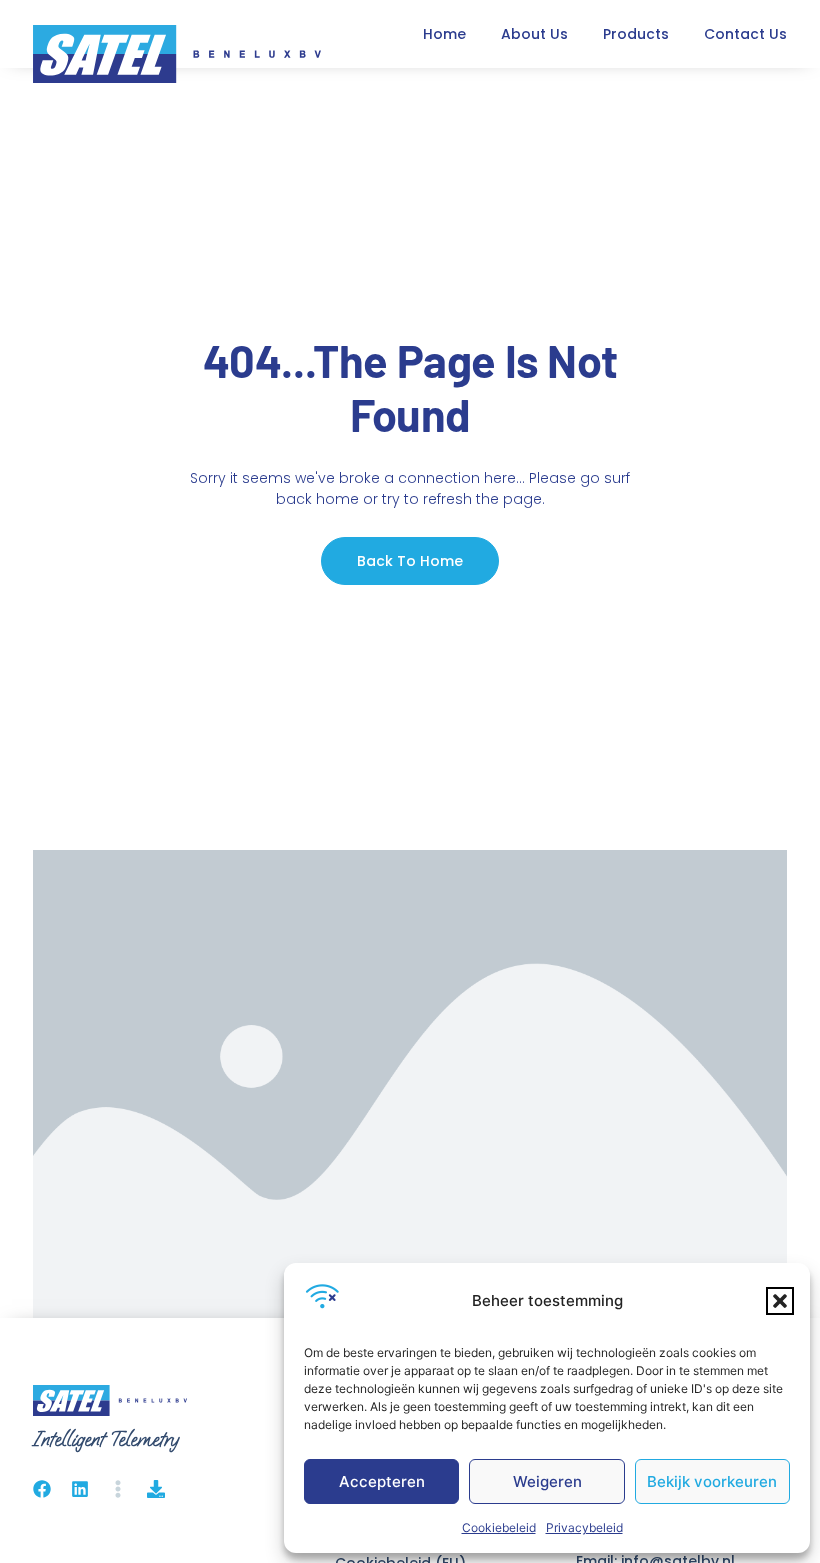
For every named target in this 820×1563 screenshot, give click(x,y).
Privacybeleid (584, 1527)
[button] (780, 1301)
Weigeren (547, 1481)
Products (636, 34)
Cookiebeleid (499, 1527)
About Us (534, 34)
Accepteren (382, 1481)
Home (444, 34)
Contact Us (745, 34)
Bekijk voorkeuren (712, 1481)
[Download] (156, 1489)
